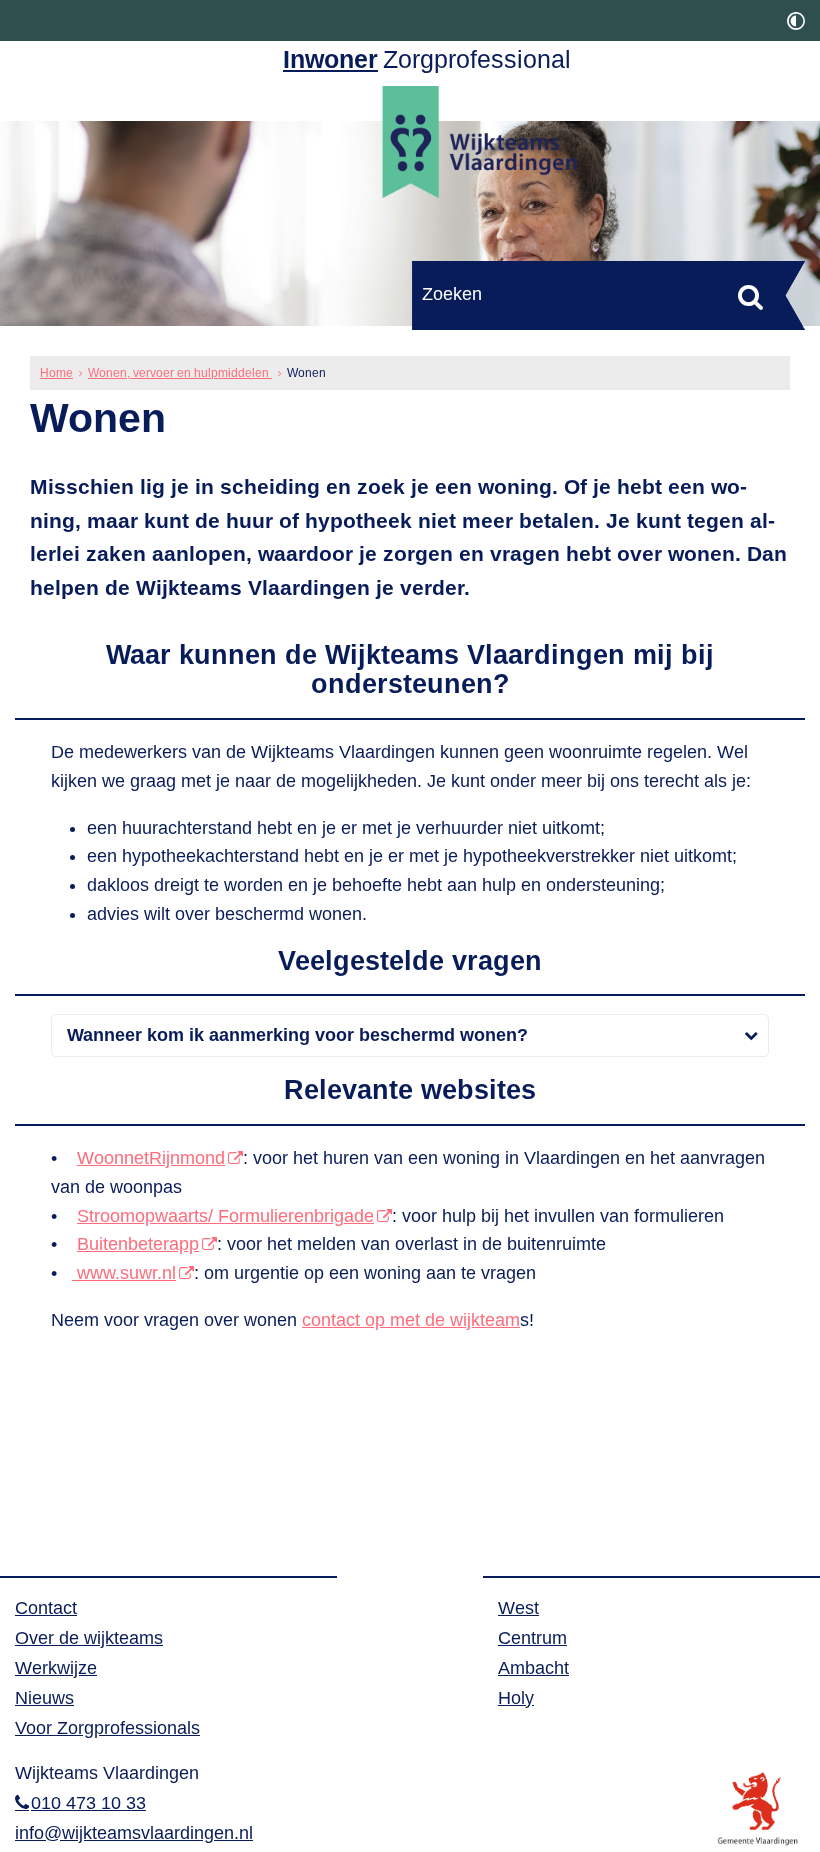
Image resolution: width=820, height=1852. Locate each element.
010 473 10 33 (88, 1803)
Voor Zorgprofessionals (107, 1728)
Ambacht (533, 1668)
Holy (516, 1698)
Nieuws (44, 1698)
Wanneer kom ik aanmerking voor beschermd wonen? (295, 1035)
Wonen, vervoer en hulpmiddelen (180, 373)
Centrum (532, 1638)
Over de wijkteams (89, 1638)
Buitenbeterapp (138, 1244)
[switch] (796, 20)
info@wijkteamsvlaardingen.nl (134, 1833)
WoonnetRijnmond (151, 1158)
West (518, 1608)
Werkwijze (56, 1668)
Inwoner (330, 59)
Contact (46, 1608)
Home (56, 373)
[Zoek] (750, 296)
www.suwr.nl (124, 1273)
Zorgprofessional (477, 59)
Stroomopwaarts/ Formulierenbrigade (225, 1216)
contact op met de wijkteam (411, 1320)
